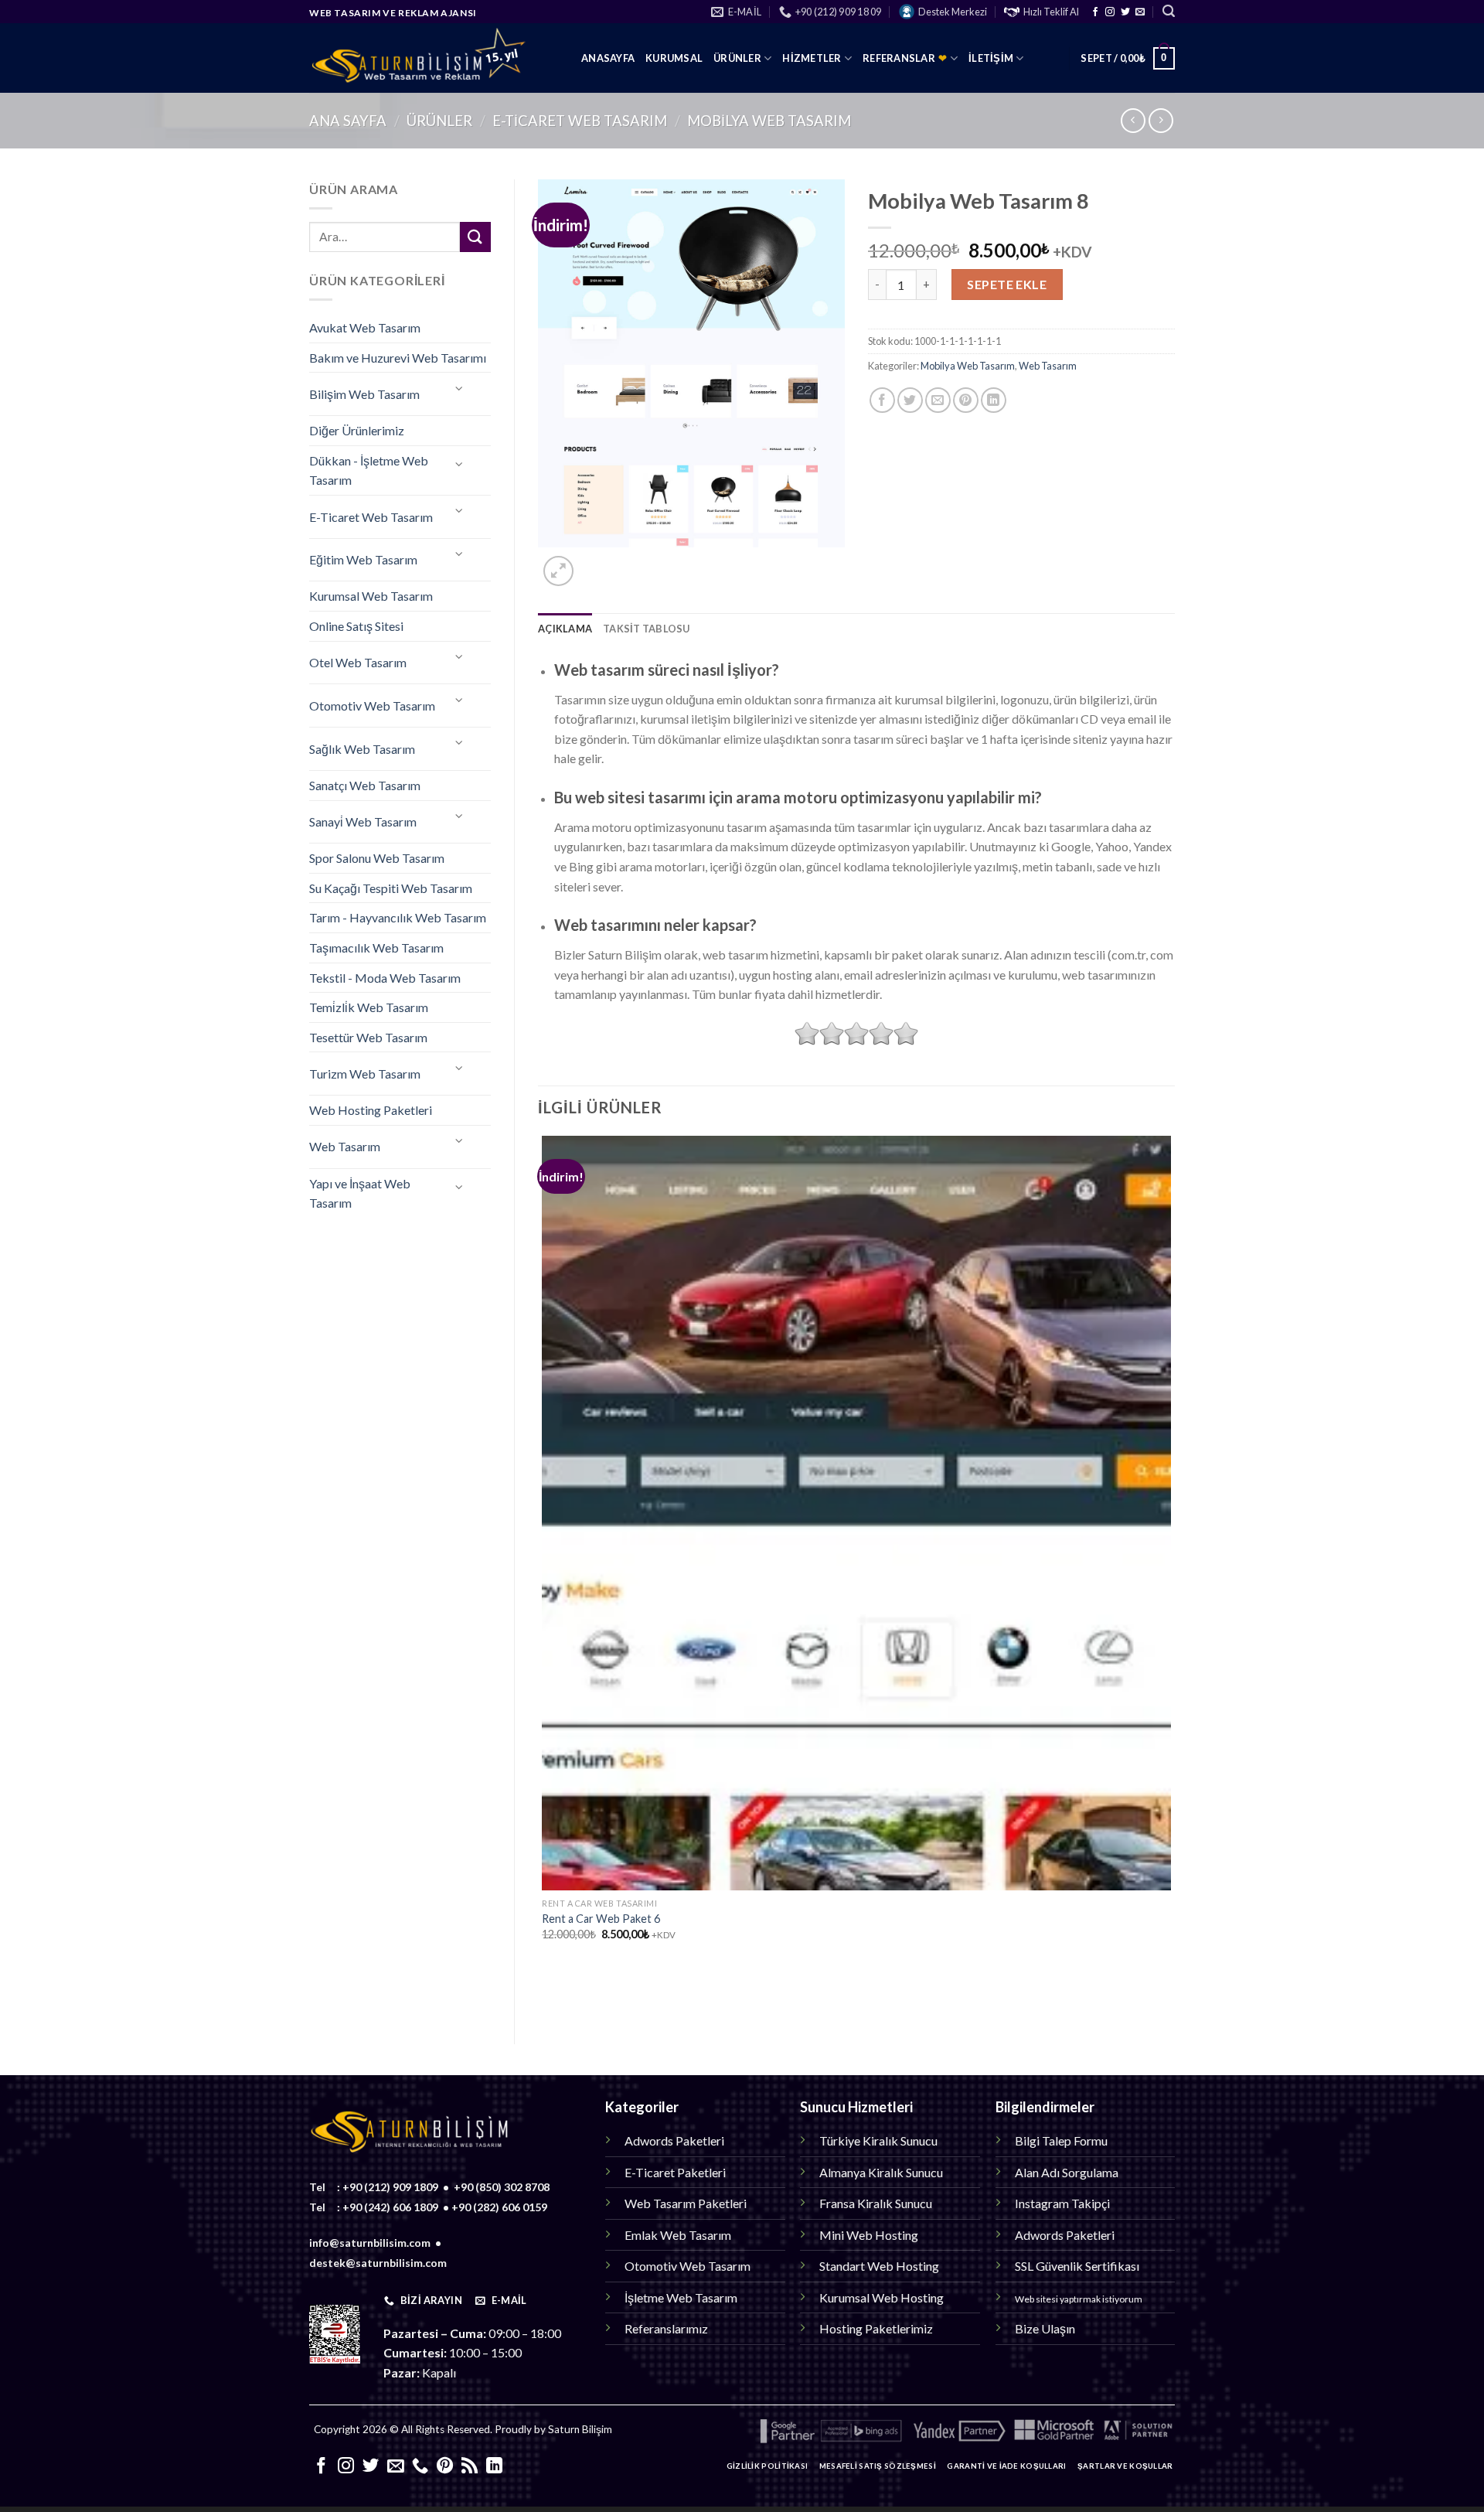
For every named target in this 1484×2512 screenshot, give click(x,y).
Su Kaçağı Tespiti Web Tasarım (391, 888)
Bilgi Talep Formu (1061, 2140)
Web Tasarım (345, 1146)
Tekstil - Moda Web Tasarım (385, 978)
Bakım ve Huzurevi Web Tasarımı (398, 358)
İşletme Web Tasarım (681, 2297)
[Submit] (475, 237)
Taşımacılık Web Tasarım (376, 948)
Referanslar (905, 58)
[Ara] (1169, 11)
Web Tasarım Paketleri (686, 2203)
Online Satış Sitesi (356, 626)
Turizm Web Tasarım (365, 1074)
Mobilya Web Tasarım (769, 121)
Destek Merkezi (953, 12)
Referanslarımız (666, 2328)
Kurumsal (674, 58)
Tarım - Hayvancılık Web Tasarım (398, 917)
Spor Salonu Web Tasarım (377, 858)
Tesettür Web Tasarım (368, 1037)
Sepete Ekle (1007, 284)
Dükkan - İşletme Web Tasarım (369, 470)
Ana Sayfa (348, 121)
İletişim (991, 58)
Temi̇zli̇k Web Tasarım (369, 1007)
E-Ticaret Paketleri (675, 2172)
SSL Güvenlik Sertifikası (1077, 2266)
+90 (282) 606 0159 (499, 2207)
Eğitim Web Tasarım (363, 559)
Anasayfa (608, 58)
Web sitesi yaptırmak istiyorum (1079, 2299)
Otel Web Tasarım (358, 662)
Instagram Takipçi (1062, 2203)
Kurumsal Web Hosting (882, 2297)
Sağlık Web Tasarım (362, 749)
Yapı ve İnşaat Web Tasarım (360, 1193)
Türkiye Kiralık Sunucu (878, 2140)
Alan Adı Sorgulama (1067, 2172)
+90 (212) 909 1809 (390, 2187)
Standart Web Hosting (879, 2266)
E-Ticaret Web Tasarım (580, 121)
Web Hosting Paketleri (371, 1110)
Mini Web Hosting (869, 2235)
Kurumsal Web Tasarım (371, 596)
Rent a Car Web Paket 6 (601, 1919)
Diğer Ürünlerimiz (357, 430)
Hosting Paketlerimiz (876, 2328)
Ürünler (737, 58)
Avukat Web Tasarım (365, 327)
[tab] (565, 629)
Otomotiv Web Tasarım (372, 706)
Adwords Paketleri (674, 2140)
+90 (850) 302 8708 (502, 2187)
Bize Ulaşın (1045, 2328)
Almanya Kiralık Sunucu (881, 2172)
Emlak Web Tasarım (678, 2235)
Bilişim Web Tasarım (364, 394)
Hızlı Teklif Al (1051, 12)
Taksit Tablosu (647, 629)
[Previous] (545, 1994)
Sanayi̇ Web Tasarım (363, 821)
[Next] (596, 562)
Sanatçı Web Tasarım (365, 785)
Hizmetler (812, 58)
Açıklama (565, 629)
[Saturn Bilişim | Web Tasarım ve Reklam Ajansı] (434, 58)
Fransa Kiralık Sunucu (876, 2203)
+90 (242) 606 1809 (390, 2207)
